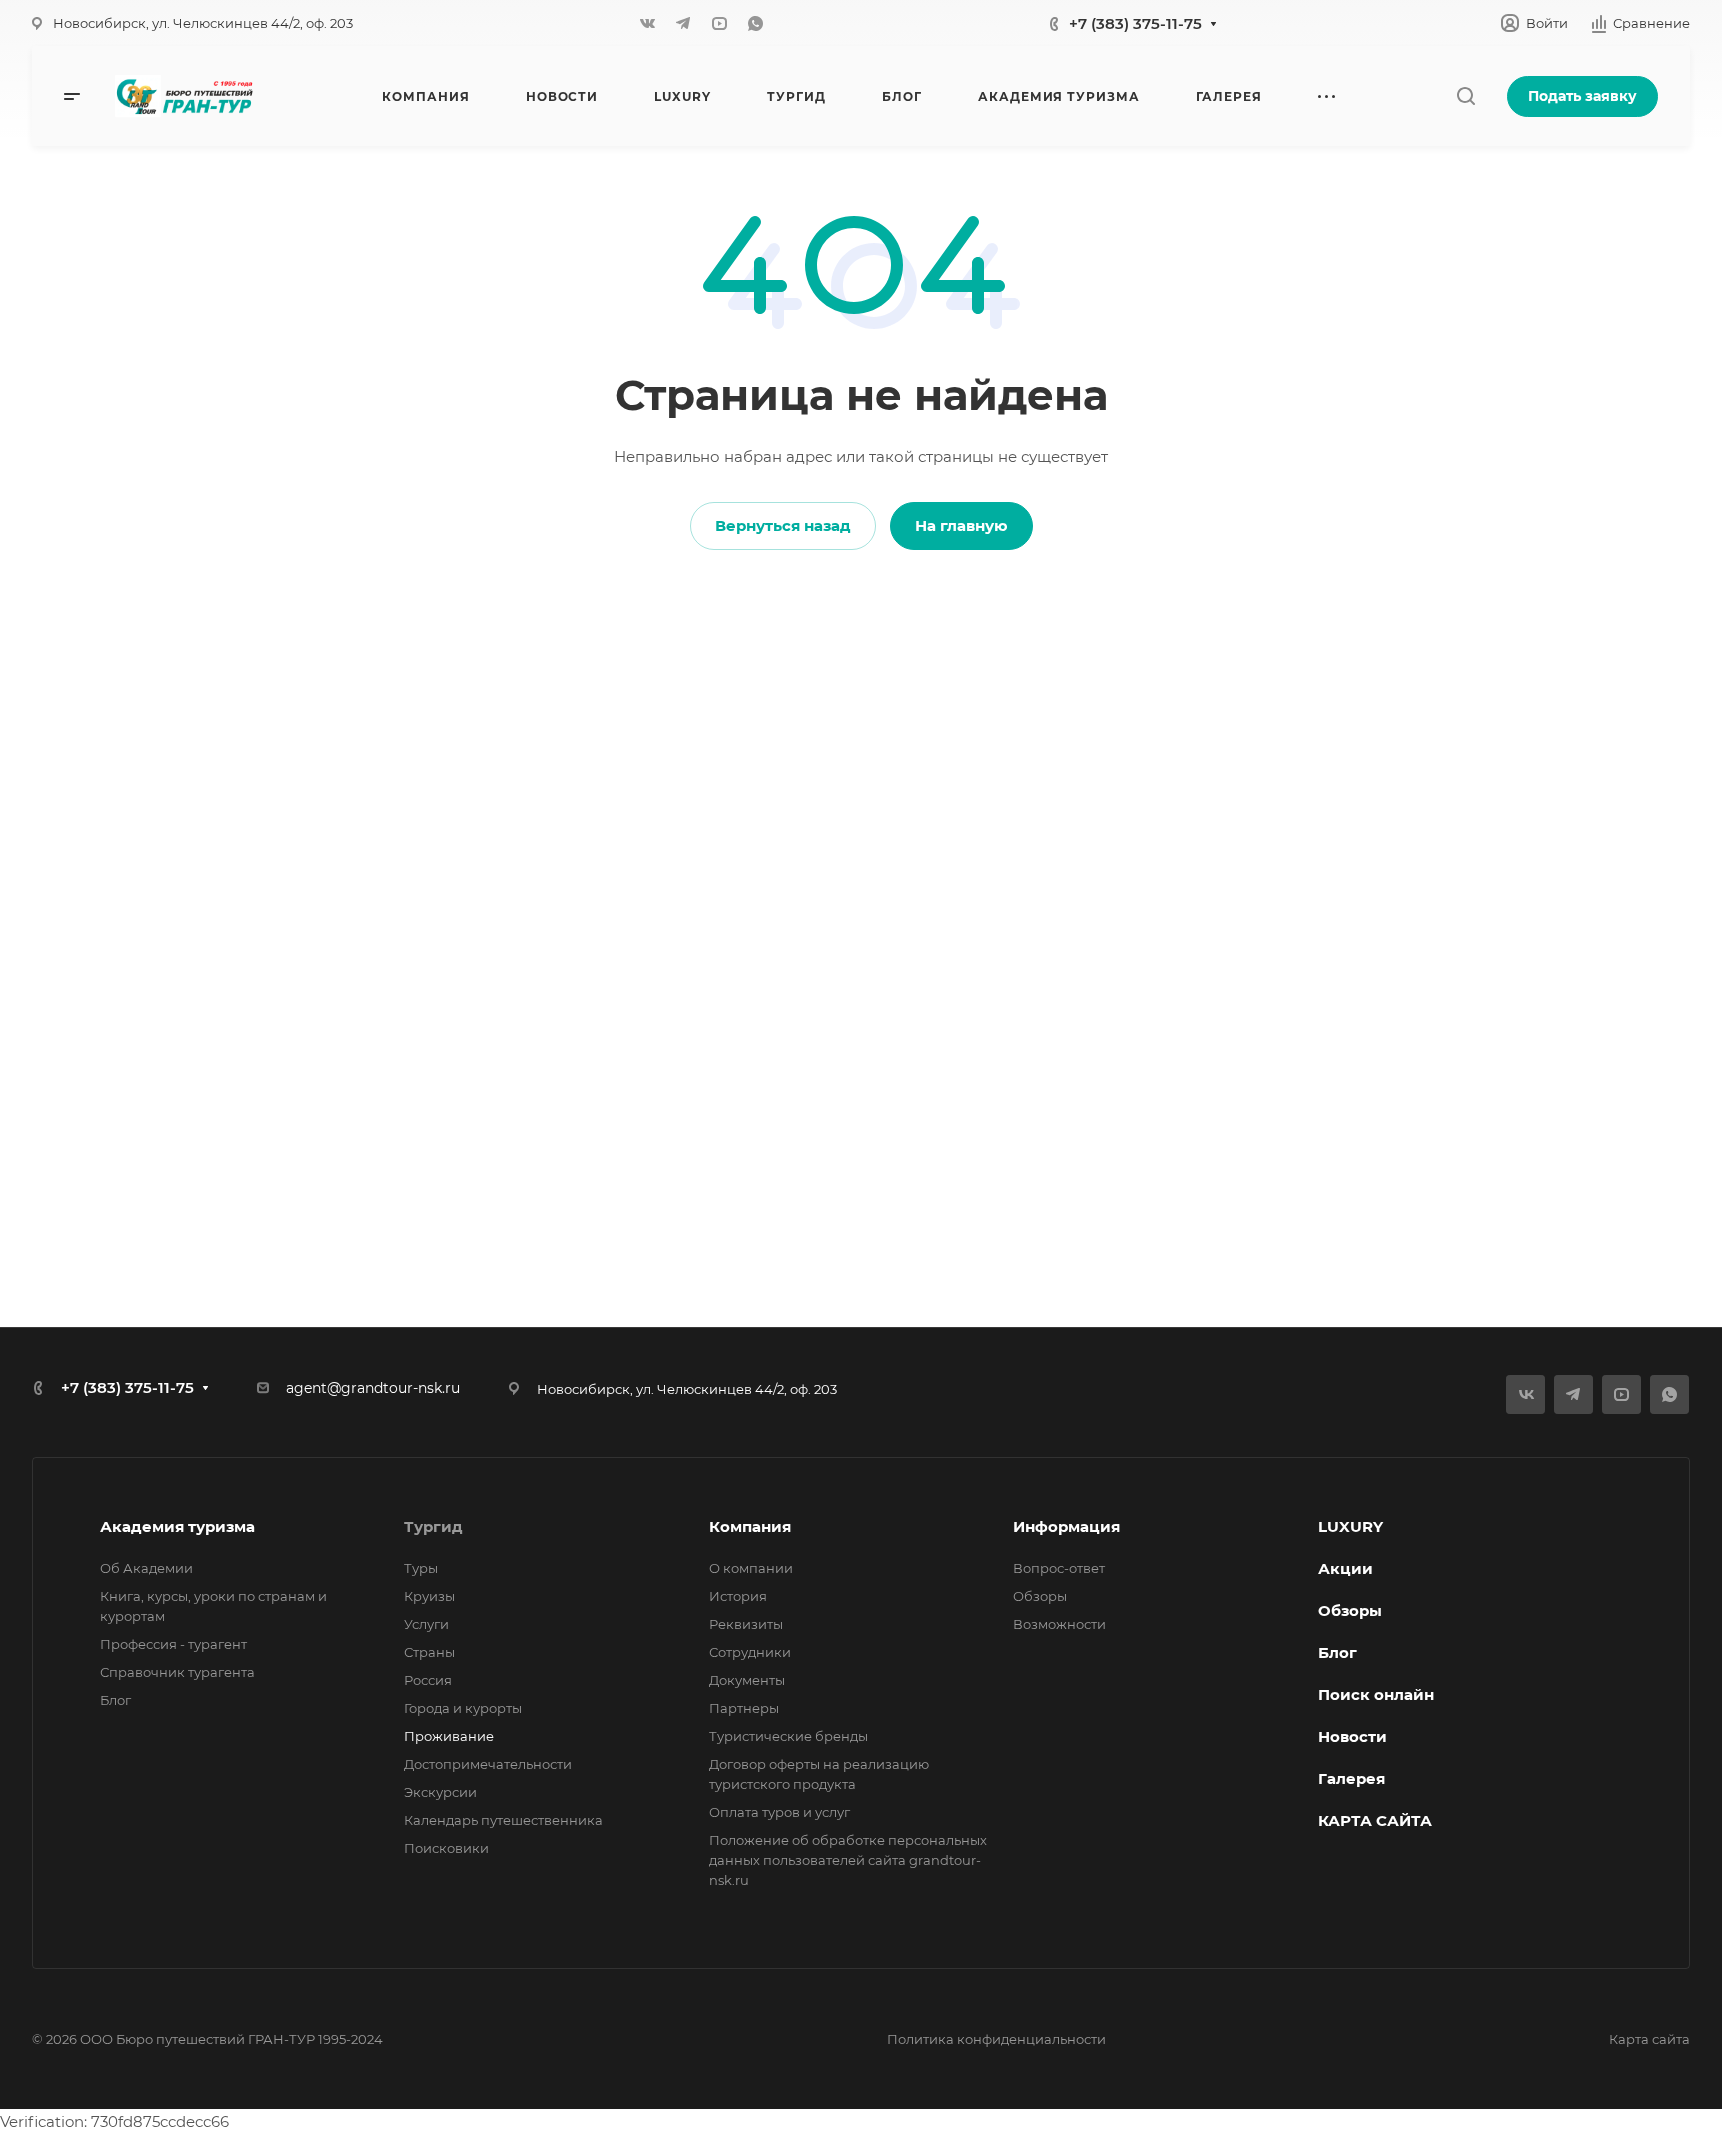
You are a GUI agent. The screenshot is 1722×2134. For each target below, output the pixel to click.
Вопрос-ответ (1059, 1568)
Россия (428, 1680)
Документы (747, 1680)
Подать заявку (1582, 96)
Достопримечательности (488, 1764)
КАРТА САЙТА (1375, 1820)
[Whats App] (755, 23)
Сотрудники (750, 1652)
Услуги (426, 1624)
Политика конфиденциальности (996, 2039)
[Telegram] (683, 23)
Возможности (1059, 1624)
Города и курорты (463, 1708)
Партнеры (744, 1708)
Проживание (449, 1736)
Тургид (433, 1526)
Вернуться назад (783, 525)
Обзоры (1040, 1596)
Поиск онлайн (1376, 1694)
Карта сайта (1649, 2039)
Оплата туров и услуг (779, 1812)
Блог (115, 1700)
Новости (1352, 1736)
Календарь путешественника (503, 1820)
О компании (751, 1568)
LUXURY (1350, 1526)
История (738, 1596)
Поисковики (446, 1848)
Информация (1066, 1526)
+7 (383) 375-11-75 (1135, 23)
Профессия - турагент (173, 1644)
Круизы (429, 1596)
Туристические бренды (788, 1736)
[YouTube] (719, 23)
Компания (750, 1526)
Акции (1345, 1568)
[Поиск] (1465, 96)
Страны (429, 1652)
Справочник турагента (177, 1672)
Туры (421, 1568)
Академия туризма (177, 1526)
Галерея (1351, 1778)
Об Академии (146, 1568)
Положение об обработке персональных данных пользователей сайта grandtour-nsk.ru (848, 1860)
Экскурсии (440, 1792)
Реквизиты (746, 1624)
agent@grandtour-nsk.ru (373, 1388)
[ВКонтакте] (647, 23)
